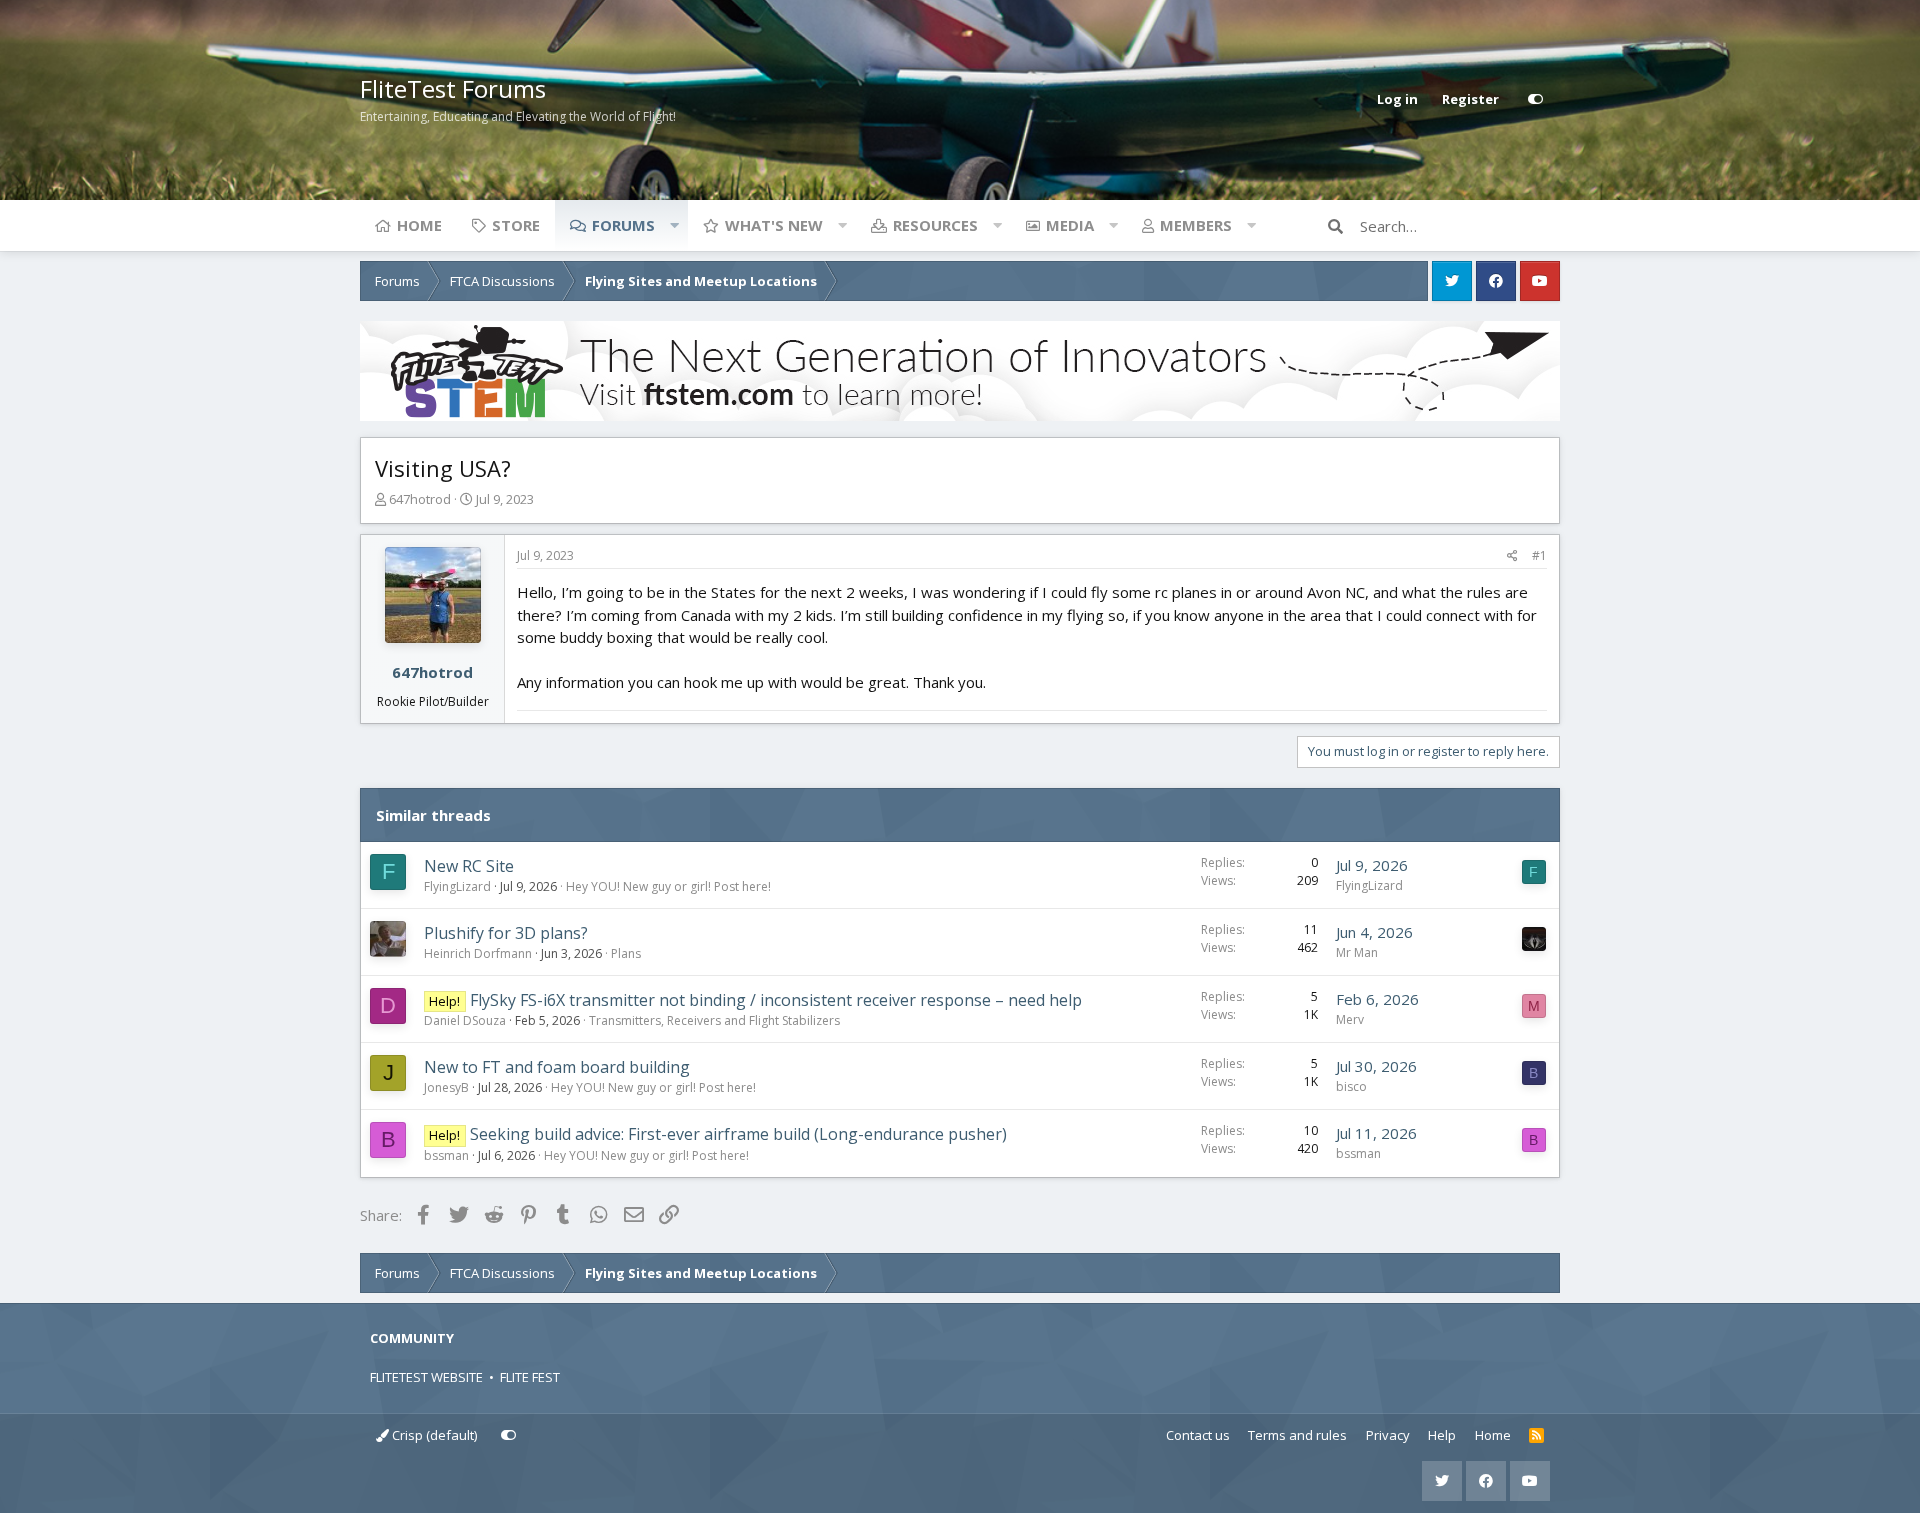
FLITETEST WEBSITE (426, 1377)
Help (1442, 1435)
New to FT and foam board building (557, 1067)
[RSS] (1536, 1436)
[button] (674, 225)
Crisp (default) (433, 1435)
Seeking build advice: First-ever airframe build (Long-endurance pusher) (738, 1134)
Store (516, 225)
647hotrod (420, 499)
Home (419, 225)
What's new (774, 225)
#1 (1539, 555)
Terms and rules (1297, 1435)
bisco (1351, 1086)
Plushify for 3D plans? (506, 933)
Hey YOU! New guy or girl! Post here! (668, 886)
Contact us (1198, 1435)
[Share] (1512, 556)
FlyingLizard (457, 886)
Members (1196, 225)
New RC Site (469, 866)
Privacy (1388, 1435)
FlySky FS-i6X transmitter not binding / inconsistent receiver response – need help (776, 1000)
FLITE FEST (530, 1377)
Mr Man (1357, 952)
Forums (623, 225)
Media (1070, 225)
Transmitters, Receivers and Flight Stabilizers (714, 1020)
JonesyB (446, 1087)
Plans (626, 953)
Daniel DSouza (465, 1020)
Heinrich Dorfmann (478, 953)
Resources (935, 225)
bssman (446, 1155)
